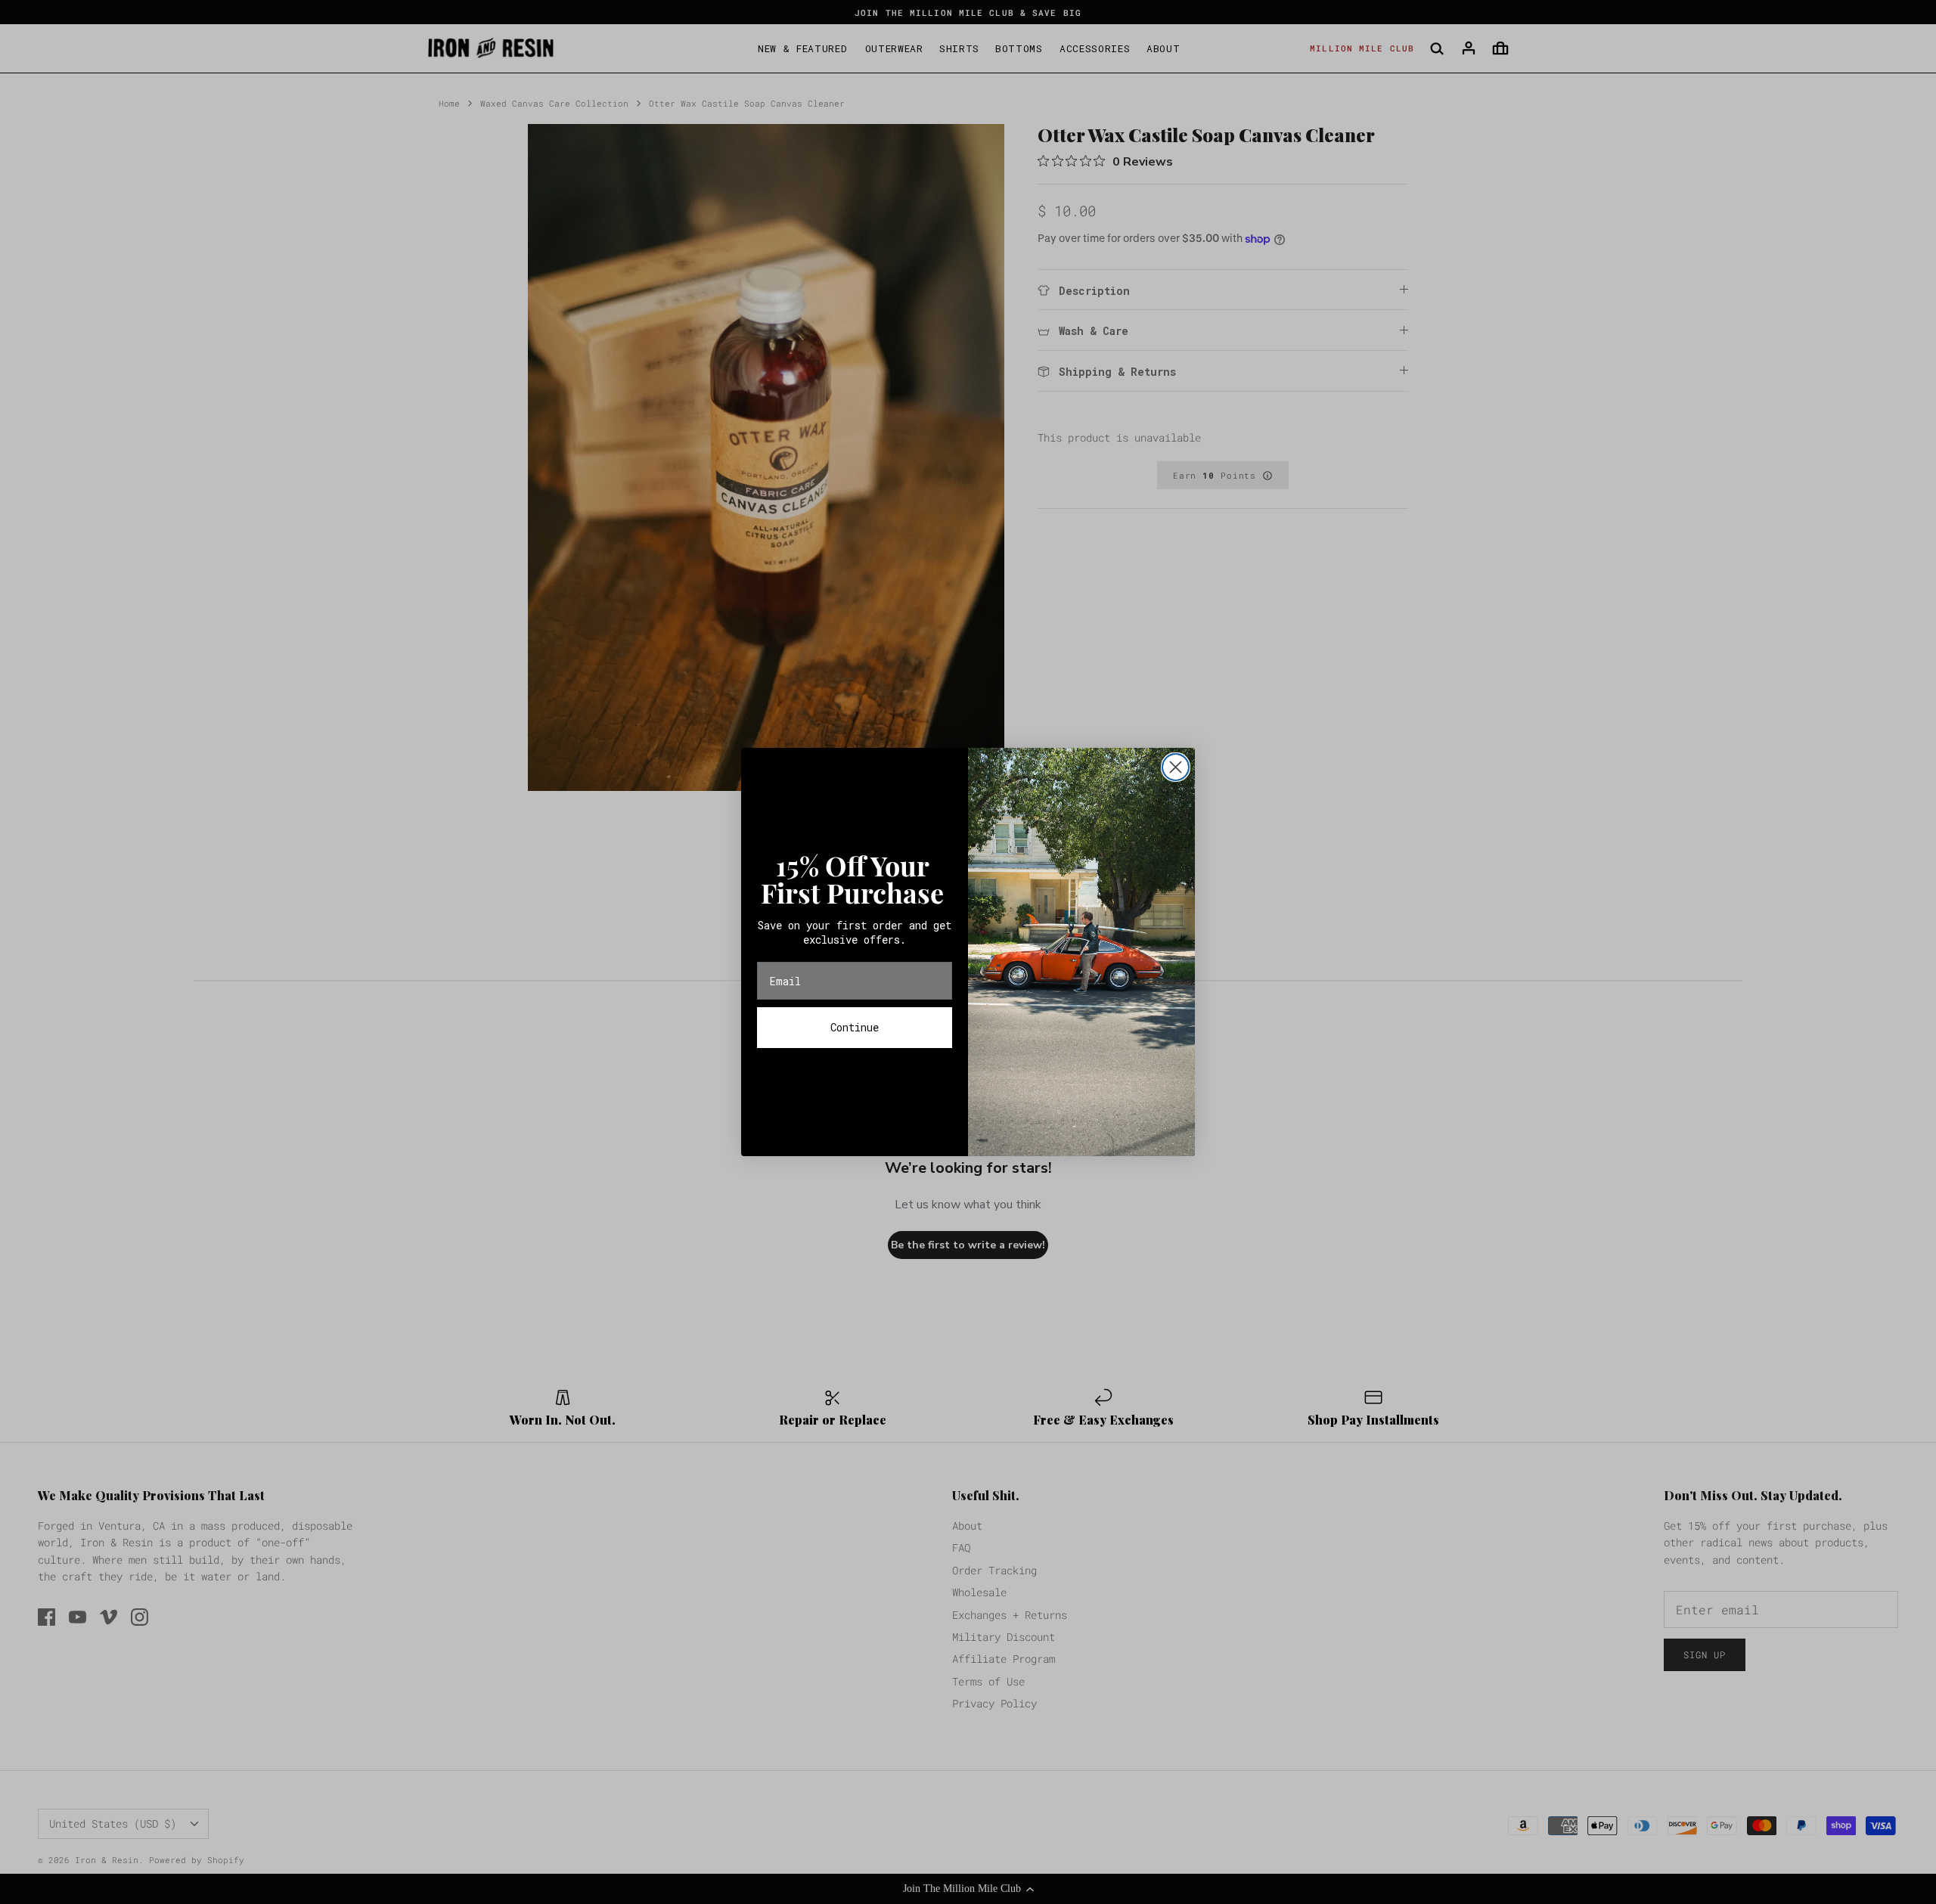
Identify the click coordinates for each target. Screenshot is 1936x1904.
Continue (855, 1027)
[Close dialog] (1176, 767)
